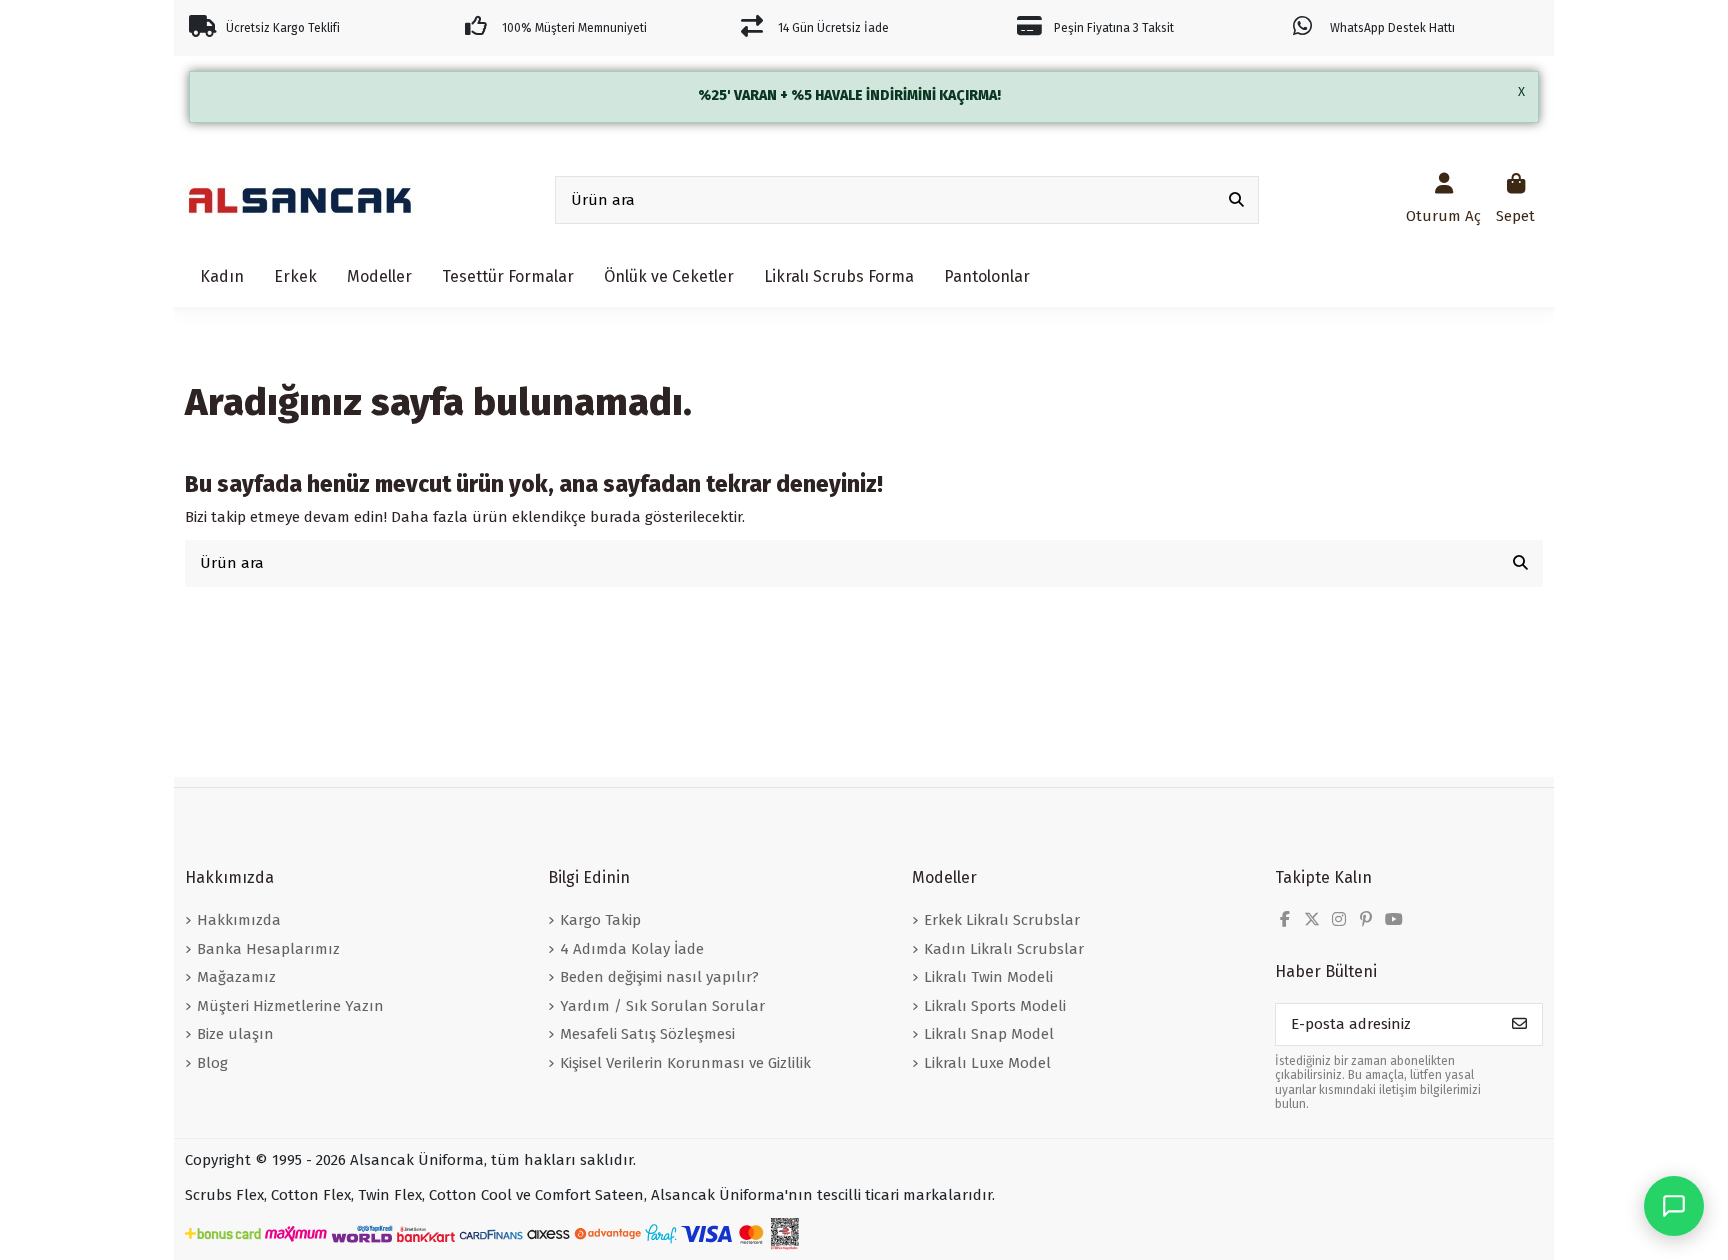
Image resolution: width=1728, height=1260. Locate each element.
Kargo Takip (600, 920)
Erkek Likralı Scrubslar (1002, 920)
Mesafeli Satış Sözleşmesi (647, 1034)
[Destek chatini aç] (1674, 1206)
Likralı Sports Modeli (995, 1006)
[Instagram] (1339, 919)
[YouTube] (1394, 919)
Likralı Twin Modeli (988, 977)
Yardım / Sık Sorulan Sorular (662, 1006)
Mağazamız (236, 977)
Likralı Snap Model (989, 1034)
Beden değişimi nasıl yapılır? (659, 977)
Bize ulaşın (235, 1034)
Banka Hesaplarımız (268, 949)
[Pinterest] (1366, 919)
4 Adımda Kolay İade (632, 949)
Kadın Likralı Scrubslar (1004, 949)
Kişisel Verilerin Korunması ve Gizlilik (685, 1063)
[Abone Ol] (1519, 1024)
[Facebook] (1285, 919)
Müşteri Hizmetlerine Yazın (290, 1006)
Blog (212, 1063)
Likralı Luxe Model (987, 1063)
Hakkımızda (239, 920)
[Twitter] (1312, 919)
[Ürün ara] (1236, 200)
